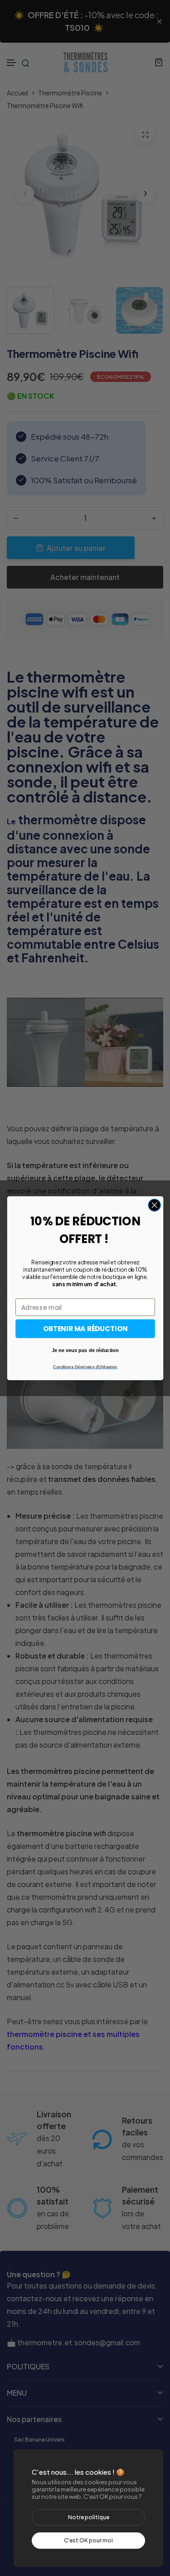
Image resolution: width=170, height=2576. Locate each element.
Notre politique (89, 2517)
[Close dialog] (154, 1205)
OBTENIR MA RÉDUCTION (85, 1328)
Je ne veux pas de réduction (85, 1350)
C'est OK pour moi (88, 2540)
